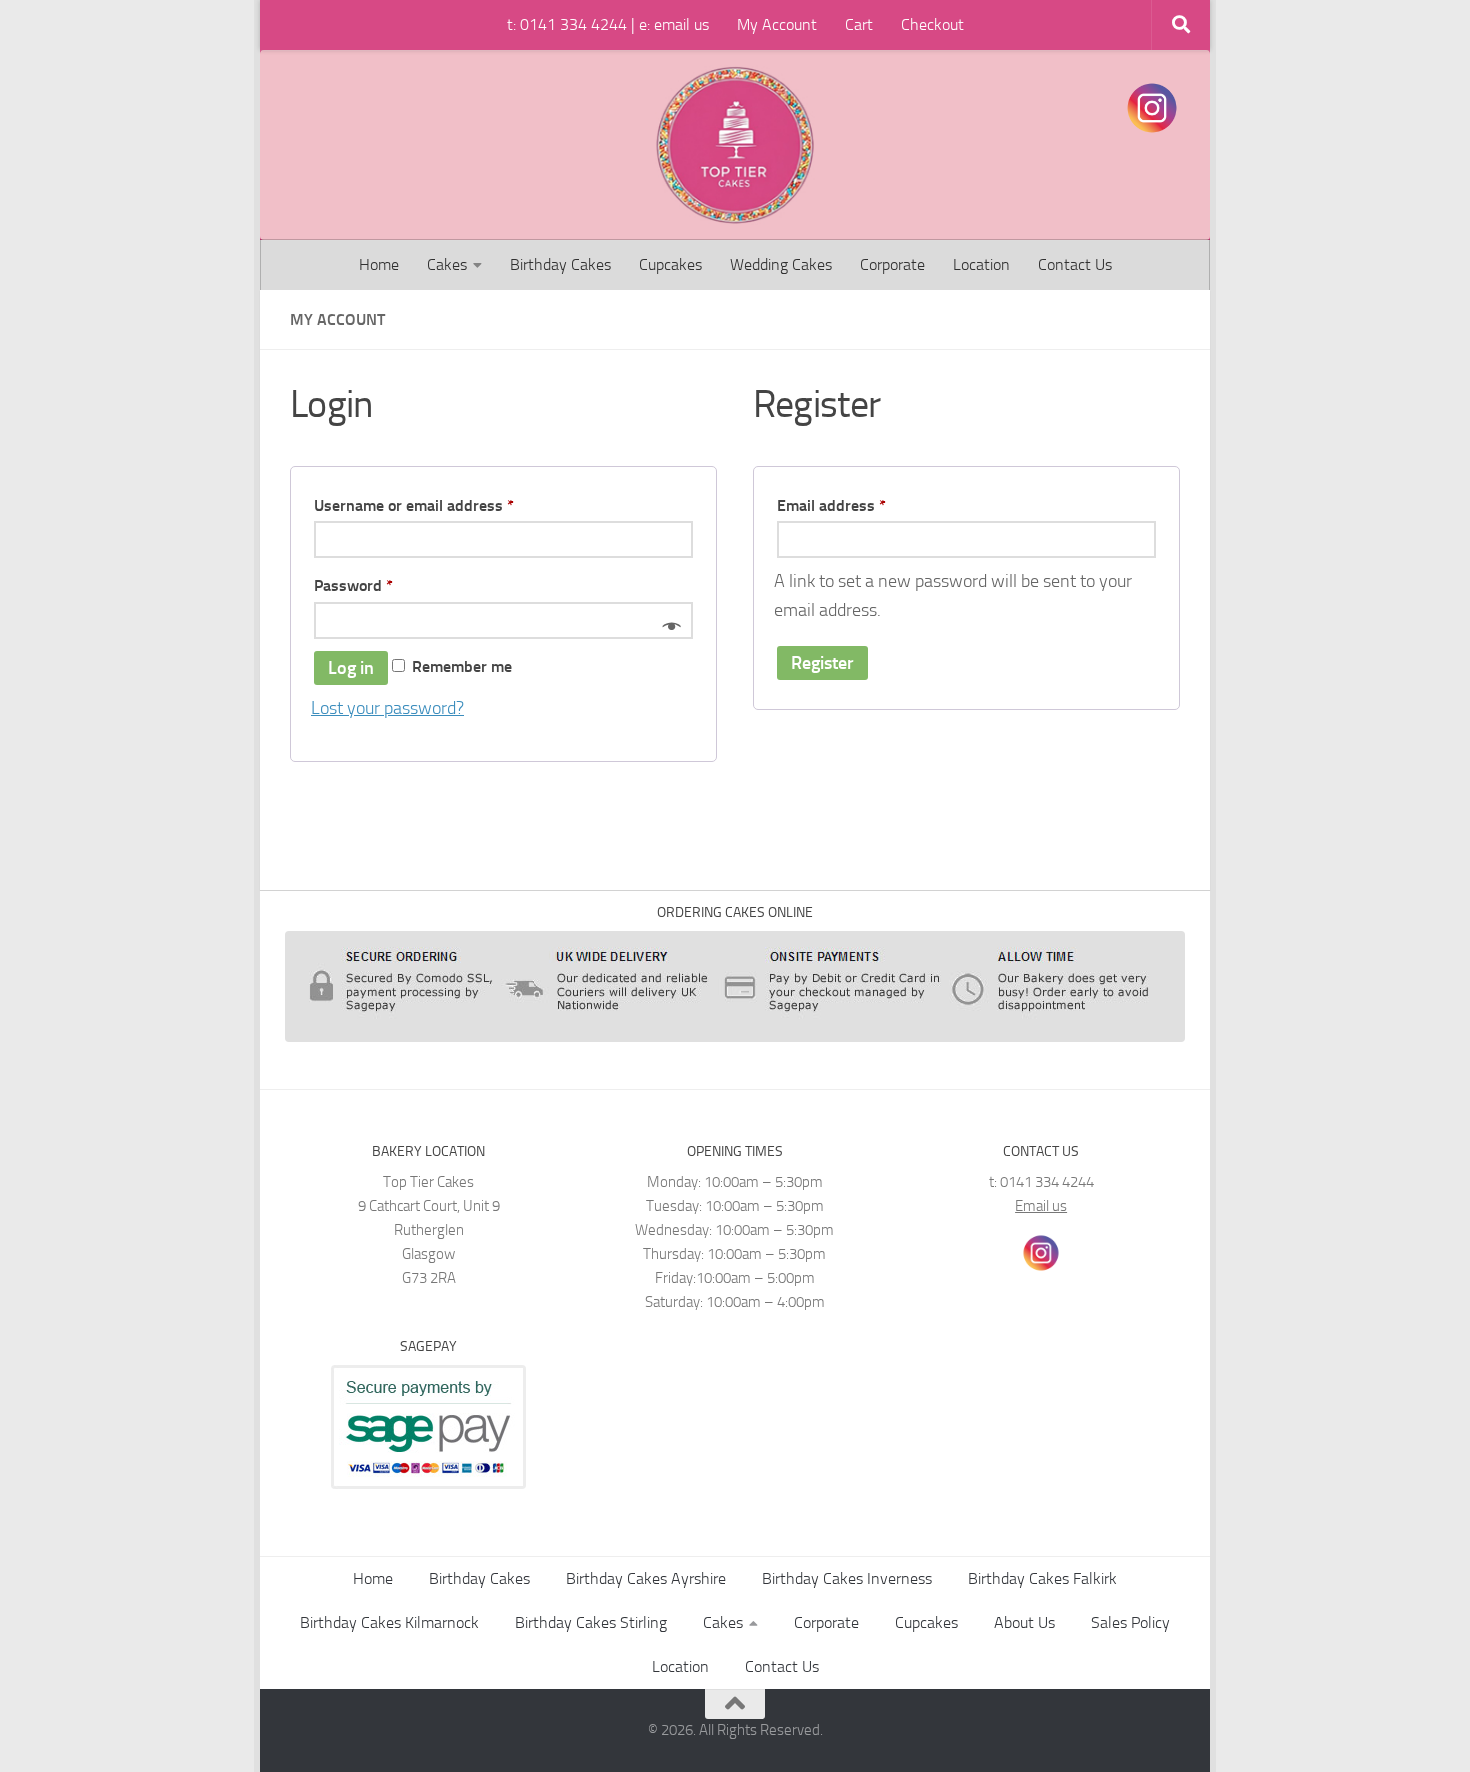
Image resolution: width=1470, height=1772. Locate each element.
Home (379, 264)
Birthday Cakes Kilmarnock (389, 1622)
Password (384, 585)
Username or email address (445, 505)
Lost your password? (387, 708)
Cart (859, 24)
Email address (862, 505)
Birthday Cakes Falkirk (1042, 1578)
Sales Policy (1130, 1622)
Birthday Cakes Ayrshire (646, 1578)
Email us (1041, 1206)
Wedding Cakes (781, 264)
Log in (351, 668)
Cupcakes (670, 264)
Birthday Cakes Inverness (847, 1578)
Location (981, 264)
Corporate (892, 264)
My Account (777, 24)
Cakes (447, 264)
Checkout (932, 24)
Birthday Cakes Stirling (591, 1622)
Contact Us (1075, 264)
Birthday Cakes (560, 264)
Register (822, 663)
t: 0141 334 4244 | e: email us (608, 24)
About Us (1024, 1622)
